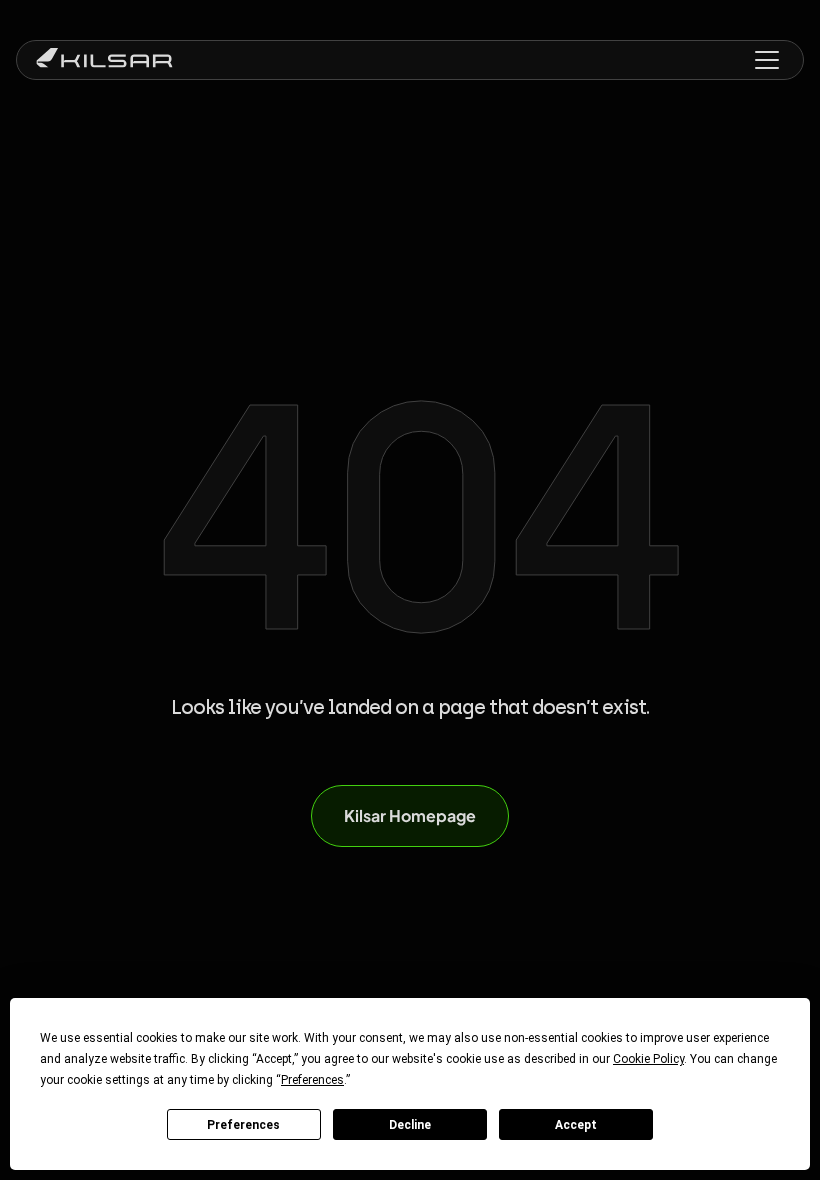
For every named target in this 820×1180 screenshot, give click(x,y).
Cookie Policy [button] (648, 1059)
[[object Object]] (104, 60)
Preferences (243, 1125)
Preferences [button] (312, 1080)
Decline (410, 1125)
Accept (576, 1125)
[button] (767, 60)
